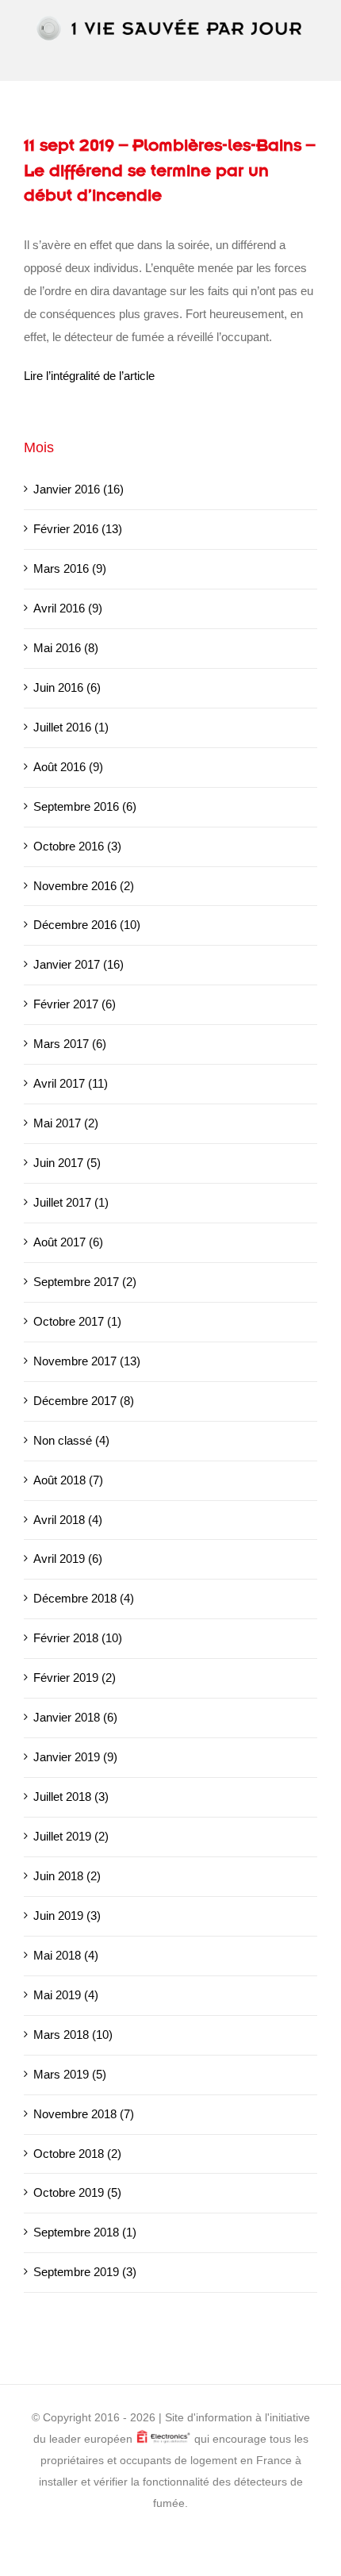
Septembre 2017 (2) (85, 1282)
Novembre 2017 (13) (87, 1361)
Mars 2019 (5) (70, 2074)
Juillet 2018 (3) (71, 1797)
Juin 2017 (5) (67, 1163)
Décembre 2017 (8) (84, 1401)
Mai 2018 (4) (66, 1955)
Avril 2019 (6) (68, 1559)
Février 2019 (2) (75, 1678)
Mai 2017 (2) (66, 1123)
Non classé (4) (71, 1440)
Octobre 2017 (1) (77, 1321)
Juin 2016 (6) (67, 687)
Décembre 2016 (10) (87, 925)
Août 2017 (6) (68, 1242)
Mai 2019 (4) (66, 1995)
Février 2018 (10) (78, 1638)
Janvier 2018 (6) (75, 1717)
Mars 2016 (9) (70, 568)
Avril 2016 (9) (68, 608)
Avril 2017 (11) (71, 1083)
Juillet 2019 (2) (71, 1836)
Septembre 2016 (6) (85, 806)
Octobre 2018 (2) (77, 2154)
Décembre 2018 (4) (84, 1598)
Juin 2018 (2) (67, 1876)
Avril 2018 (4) (68, 1520)
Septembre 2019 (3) (85, 2272)
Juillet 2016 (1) (71, 727)
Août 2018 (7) (68, 1480)
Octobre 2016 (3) (77, 846)
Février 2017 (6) (75, 1004)
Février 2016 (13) (78, 529)
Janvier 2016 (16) (79, 489)
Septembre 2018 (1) (85, 2232)
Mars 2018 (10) (73, 2035)
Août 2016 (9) (68, 767)
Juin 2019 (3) (67, 1916)
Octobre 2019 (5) (77, 2192)
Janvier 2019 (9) (75, 1757)
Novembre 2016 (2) (84, 886)
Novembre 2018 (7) (84, 2114)
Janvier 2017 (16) (79, 964)
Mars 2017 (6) (70, 1044)
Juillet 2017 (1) (71, 1202)
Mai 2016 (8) (66, 648)
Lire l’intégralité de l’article (89, 376)
